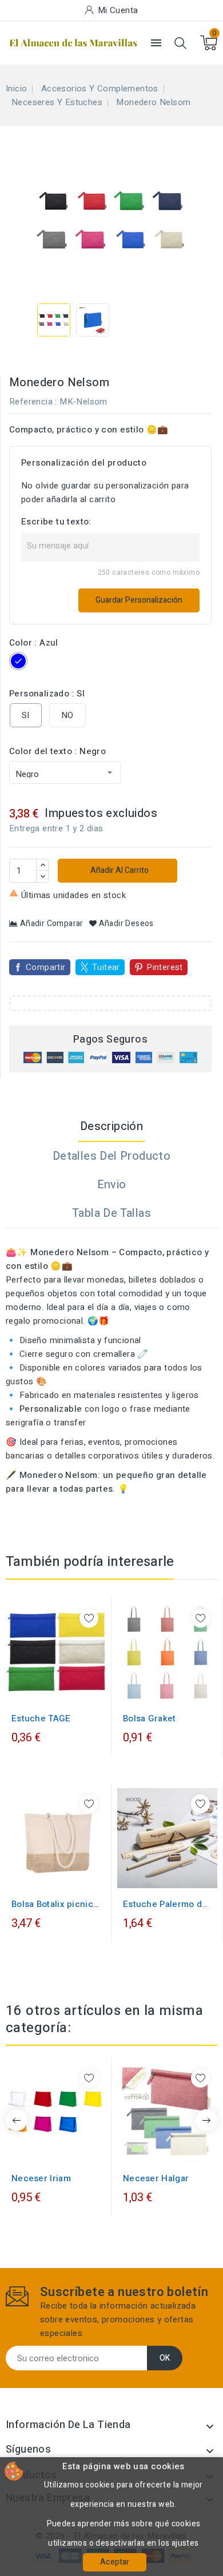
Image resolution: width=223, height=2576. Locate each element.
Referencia (31, 402)
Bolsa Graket (150, 1718)
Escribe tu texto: (56, 522)
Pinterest (165, 967)
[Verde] (185, 1690)
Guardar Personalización (139, 600)
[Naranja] (67, 2150)
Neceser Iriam (41, 2178)
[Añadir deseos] (89, 1618)
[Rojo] (73, 1690)
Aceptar (115, 2562)
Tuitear (106, 967)
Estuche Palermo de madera (165, 1904)
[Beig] (26, 1690)
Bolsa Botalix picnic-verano (54, 1904)
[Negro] (61, 1690)
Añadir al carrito (119, 870)
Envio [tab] (112, 1185)
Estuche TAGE (41, 1718)
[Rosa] (56, 2150)
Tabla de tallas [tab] (111, 1213)
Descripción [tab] (111, 1126)
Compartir (46, 967)
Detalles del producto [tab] (111, 1156)
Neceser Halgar (156, 2178)
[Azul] (50, 1690)
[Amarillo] (38, 1690)
